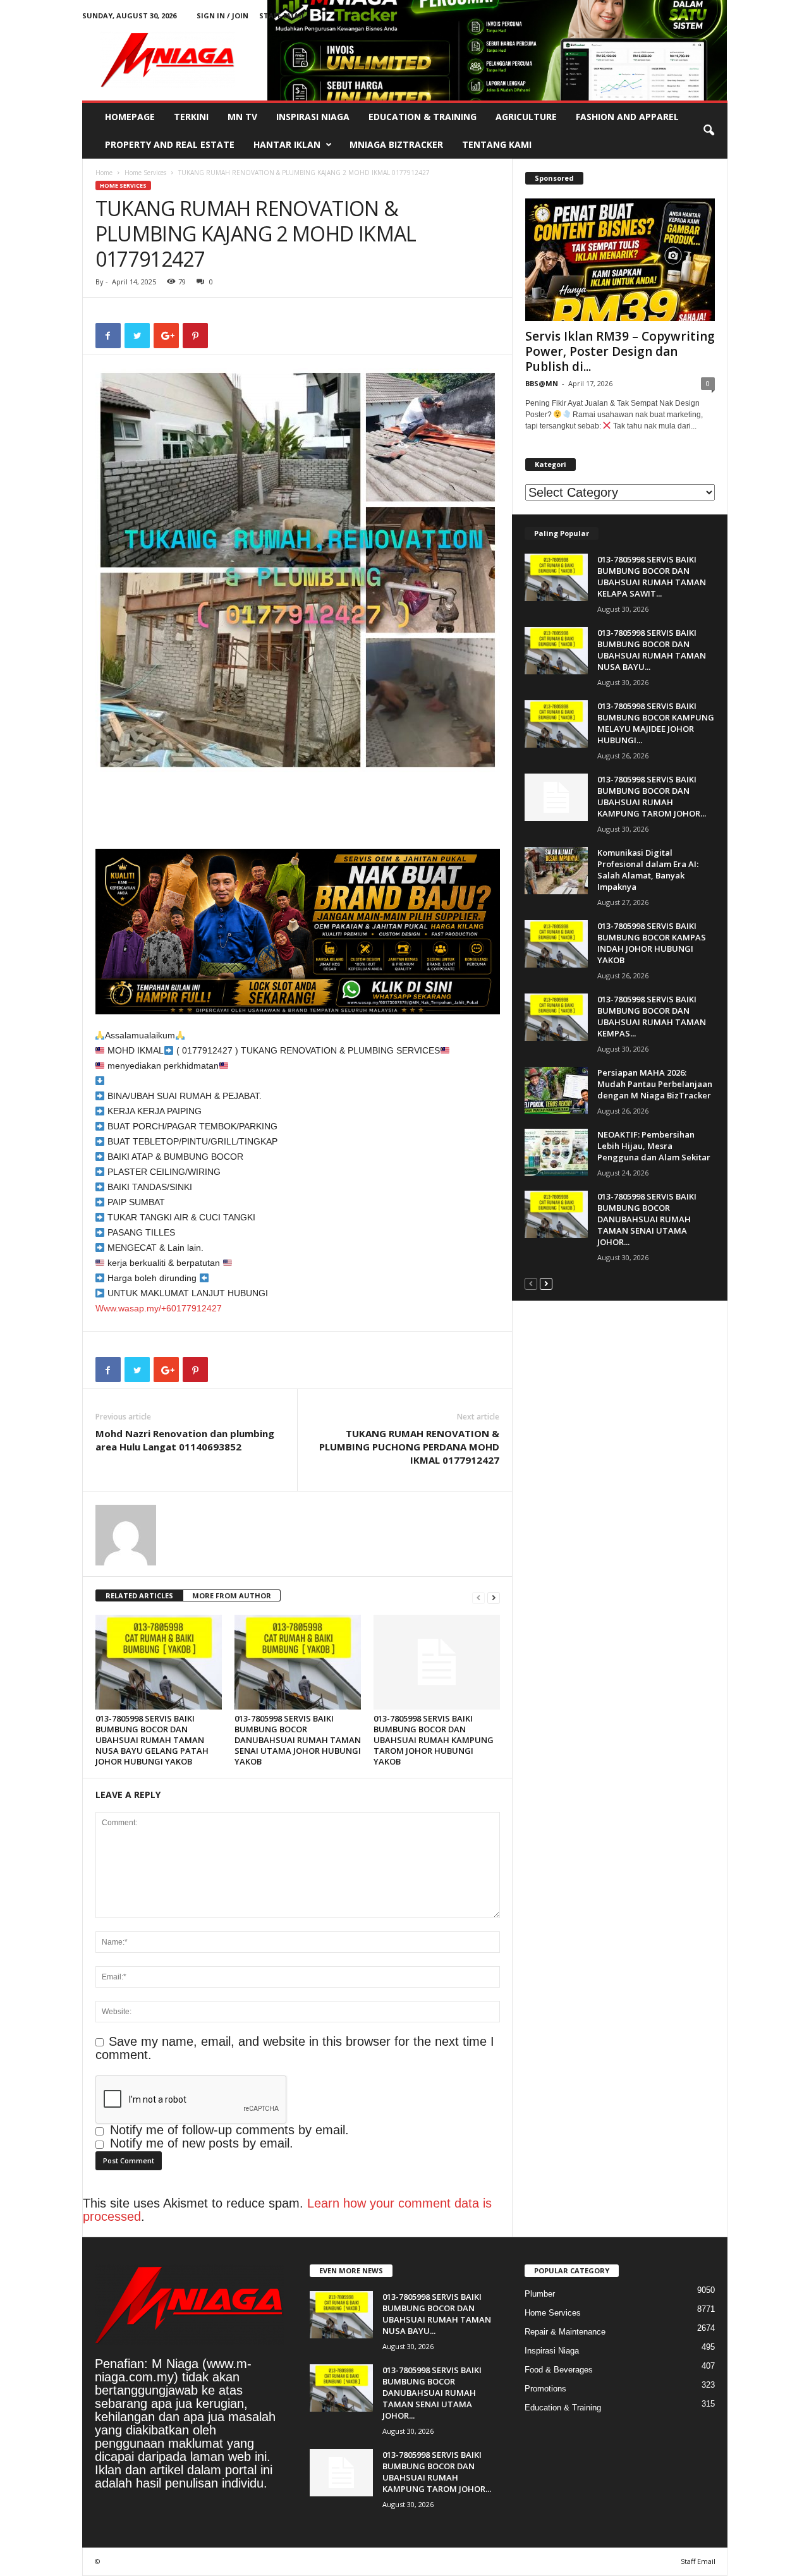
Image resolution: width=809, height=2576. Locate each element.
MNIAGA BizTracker (396, 144)
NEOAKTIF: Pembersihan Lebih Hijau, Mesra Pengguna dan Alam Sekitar (654, 1146)
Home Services (145, 173)
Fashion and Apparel (627, 117)
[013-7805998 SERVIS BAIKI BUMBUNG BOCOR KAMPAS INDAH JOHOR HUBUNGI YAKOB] (556, 944)
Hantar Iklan (287, 144)
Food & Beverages (559, 2370)
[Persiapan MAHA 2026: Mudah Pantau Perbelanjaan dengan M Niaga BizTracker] (556, 1091)
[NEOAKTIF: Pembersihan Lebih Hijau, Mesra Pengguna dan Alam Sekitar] (556, 1152)
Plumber (540, 2294)
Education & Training (423, 117)
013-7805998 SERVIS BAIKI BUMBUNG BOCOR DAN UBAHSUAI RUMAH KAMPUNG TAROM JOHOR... (652, 796)
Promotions (545, 2389)
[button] (709, 131)
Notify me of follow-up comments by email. (229, 2130)
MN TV (242, 117)
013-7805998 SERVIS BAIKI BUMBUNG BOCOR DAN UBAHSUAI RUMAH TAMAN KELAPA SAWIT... (652, 576)
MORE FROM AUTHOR (232, 1595)
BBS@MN (542, 383)
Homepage (130, 117)
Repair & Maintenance (565, 2332)
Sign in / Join (222, 15)
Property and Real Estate (170, 144)
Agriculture (526, 117)
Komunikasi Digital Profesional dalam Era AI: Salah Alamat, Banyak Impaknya (648, 870)
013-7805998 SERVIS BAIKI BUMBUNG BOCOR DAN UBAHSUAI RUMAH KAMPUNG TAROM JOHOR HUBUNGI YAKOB (434, 1740)
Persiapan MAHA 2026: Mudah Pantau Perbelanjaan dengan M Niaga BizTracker (655, 1084)
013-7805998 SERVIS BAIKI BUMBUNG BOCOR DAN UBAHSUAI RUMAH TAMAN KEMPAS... (652, 1016)
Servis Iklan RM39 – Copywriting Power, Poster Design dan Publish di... (620, 351)
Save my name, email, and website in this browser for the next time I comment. (295, 2048)
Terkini (191, 117)
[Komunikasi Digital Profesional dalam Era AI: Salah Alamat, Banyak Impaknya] (556, 871)
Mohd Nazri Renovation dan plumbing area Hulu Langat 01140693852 (185, 1440)
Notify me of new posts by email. (202, 2143)
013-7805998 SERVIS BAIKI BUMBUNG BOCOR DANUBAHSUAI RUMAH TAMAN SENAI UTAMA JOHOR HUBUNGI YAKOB (298, 1740)
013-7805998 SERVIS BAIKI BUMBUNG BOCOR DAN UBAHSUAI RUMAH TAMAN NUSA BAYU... (652, 650)
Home (104, 173)
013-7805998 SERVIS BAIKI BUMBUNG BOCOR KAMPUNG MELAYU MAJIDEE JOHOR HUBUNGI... (656, 723)
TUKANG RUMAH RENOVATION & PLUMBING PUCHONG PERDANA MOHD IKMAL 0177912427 (409, 1447)
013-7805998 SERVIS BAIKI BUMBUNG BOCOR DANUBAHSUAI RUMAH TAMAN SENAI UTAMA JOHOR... (647, 1219)
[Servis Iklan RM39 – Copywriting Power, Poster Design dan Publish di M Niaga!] (620, 260)
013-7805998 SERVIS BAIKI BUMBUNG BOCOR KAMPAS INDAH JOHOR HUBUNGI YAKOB (652, 943)
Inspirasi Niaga (313, 117)
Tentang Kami (497, 144)
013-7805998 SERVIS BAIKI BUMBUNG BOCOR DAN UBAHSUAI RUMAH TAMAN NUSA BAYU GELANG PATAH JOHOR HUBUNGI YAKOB (152, 1740)
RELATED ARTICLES (139, 1595)
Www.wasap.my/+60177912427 (159, 1308)
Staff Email (282, 15)
